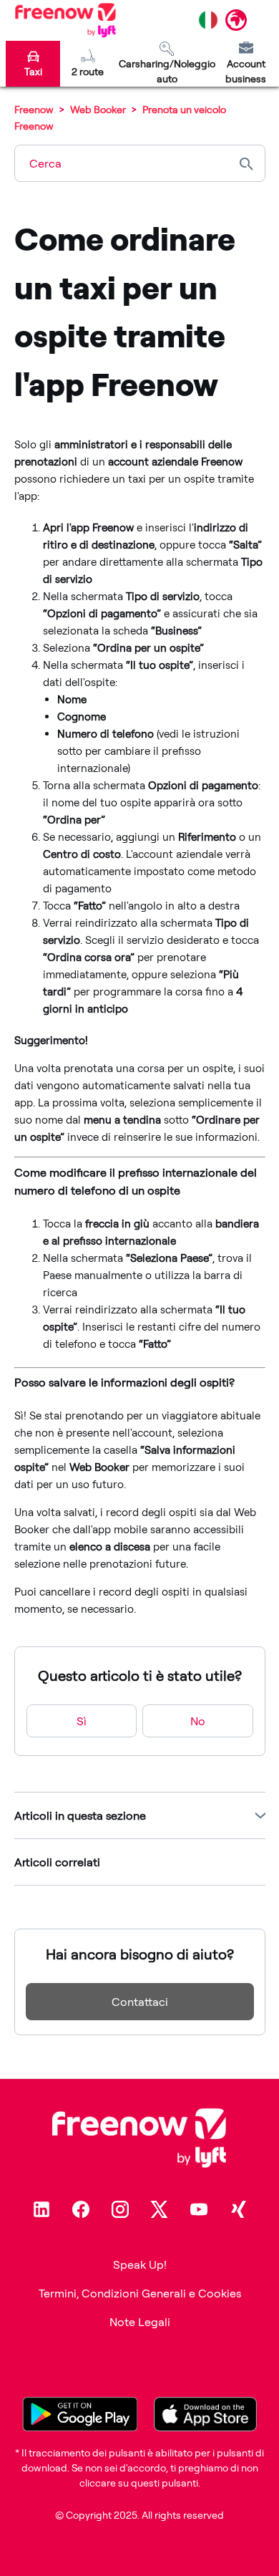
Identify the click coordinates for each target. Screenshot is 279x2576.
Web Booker (98, 109)
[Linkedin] (41, 2209)
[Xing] (238, 2209)
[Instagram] (120, 2209)
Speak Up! (140, 2264)
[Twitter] (160, 2209)
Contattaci (140, 2002)
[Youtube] (199, 2209)
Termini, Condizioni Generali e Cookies (140, 2293)
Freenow (34, 109)
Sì (82, 1721)
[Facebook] (81, 2209)
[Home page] (65, 20)
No (198, 1721)
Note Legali (140, 2322)
